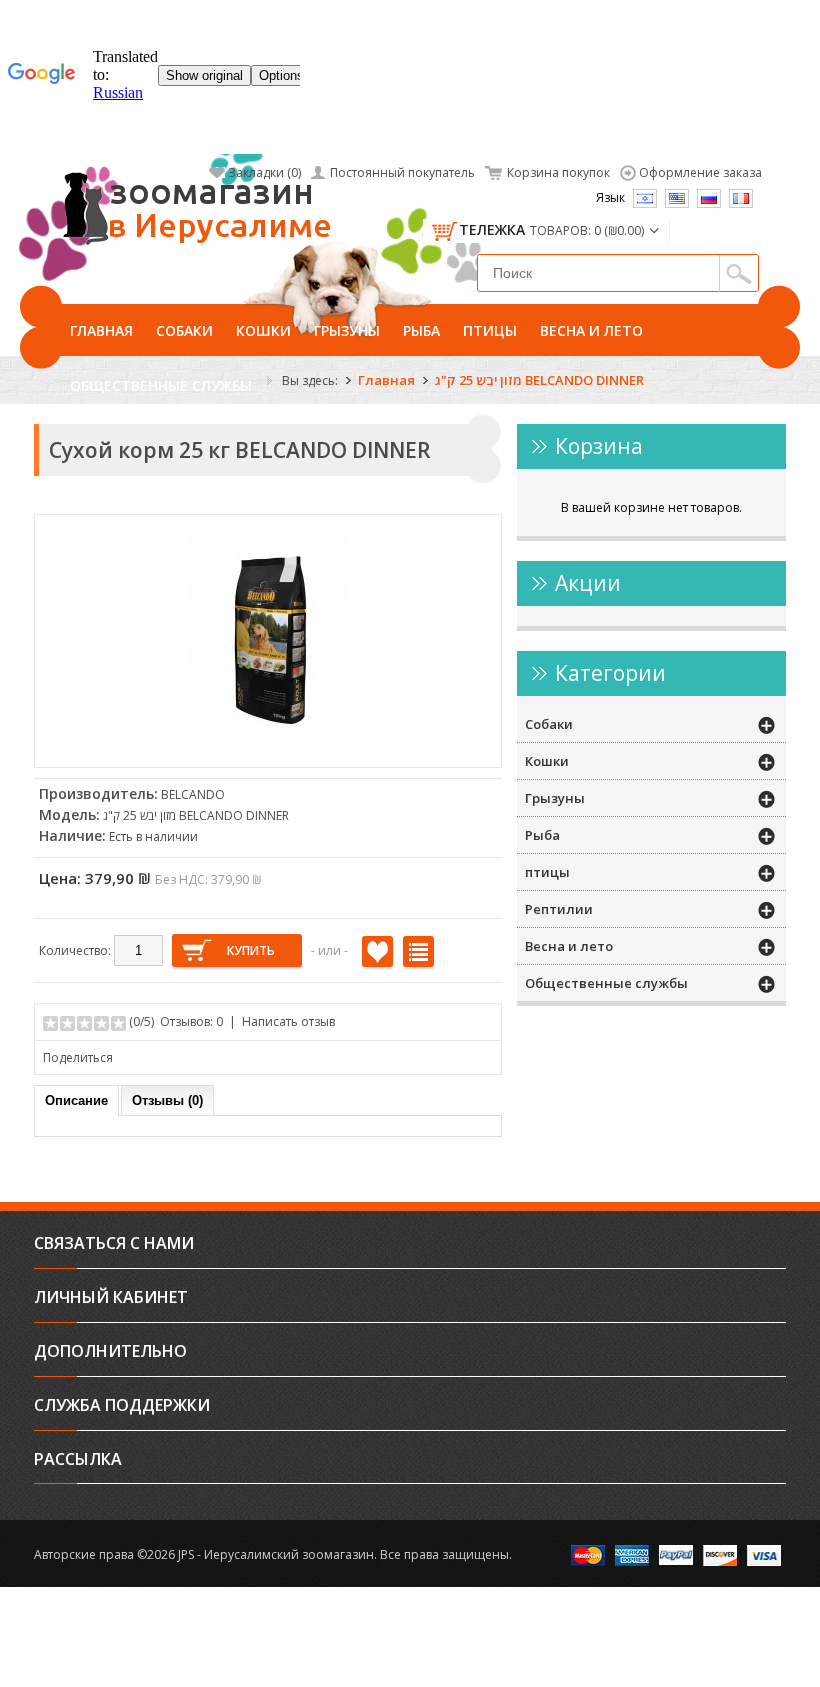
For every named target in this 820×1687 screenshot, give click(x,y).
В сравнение (418, 951)
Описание (76, 1100)
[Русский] (709, 198)
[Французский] (741, 198)
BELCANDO (193, 794)
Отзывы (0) (167, 1100)
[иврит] (645, 198)
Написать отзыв (288, 1021)
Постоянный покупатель (402, 172)
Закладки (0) (264, 172)
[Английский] (677, 198)
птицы (490, 330)
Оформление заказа (700, 172)
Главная (101, 330)
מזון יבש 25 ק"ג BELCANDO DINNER (539, 380)
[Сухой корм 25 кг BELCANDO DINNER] (268, 748)
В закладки (377, 951)
